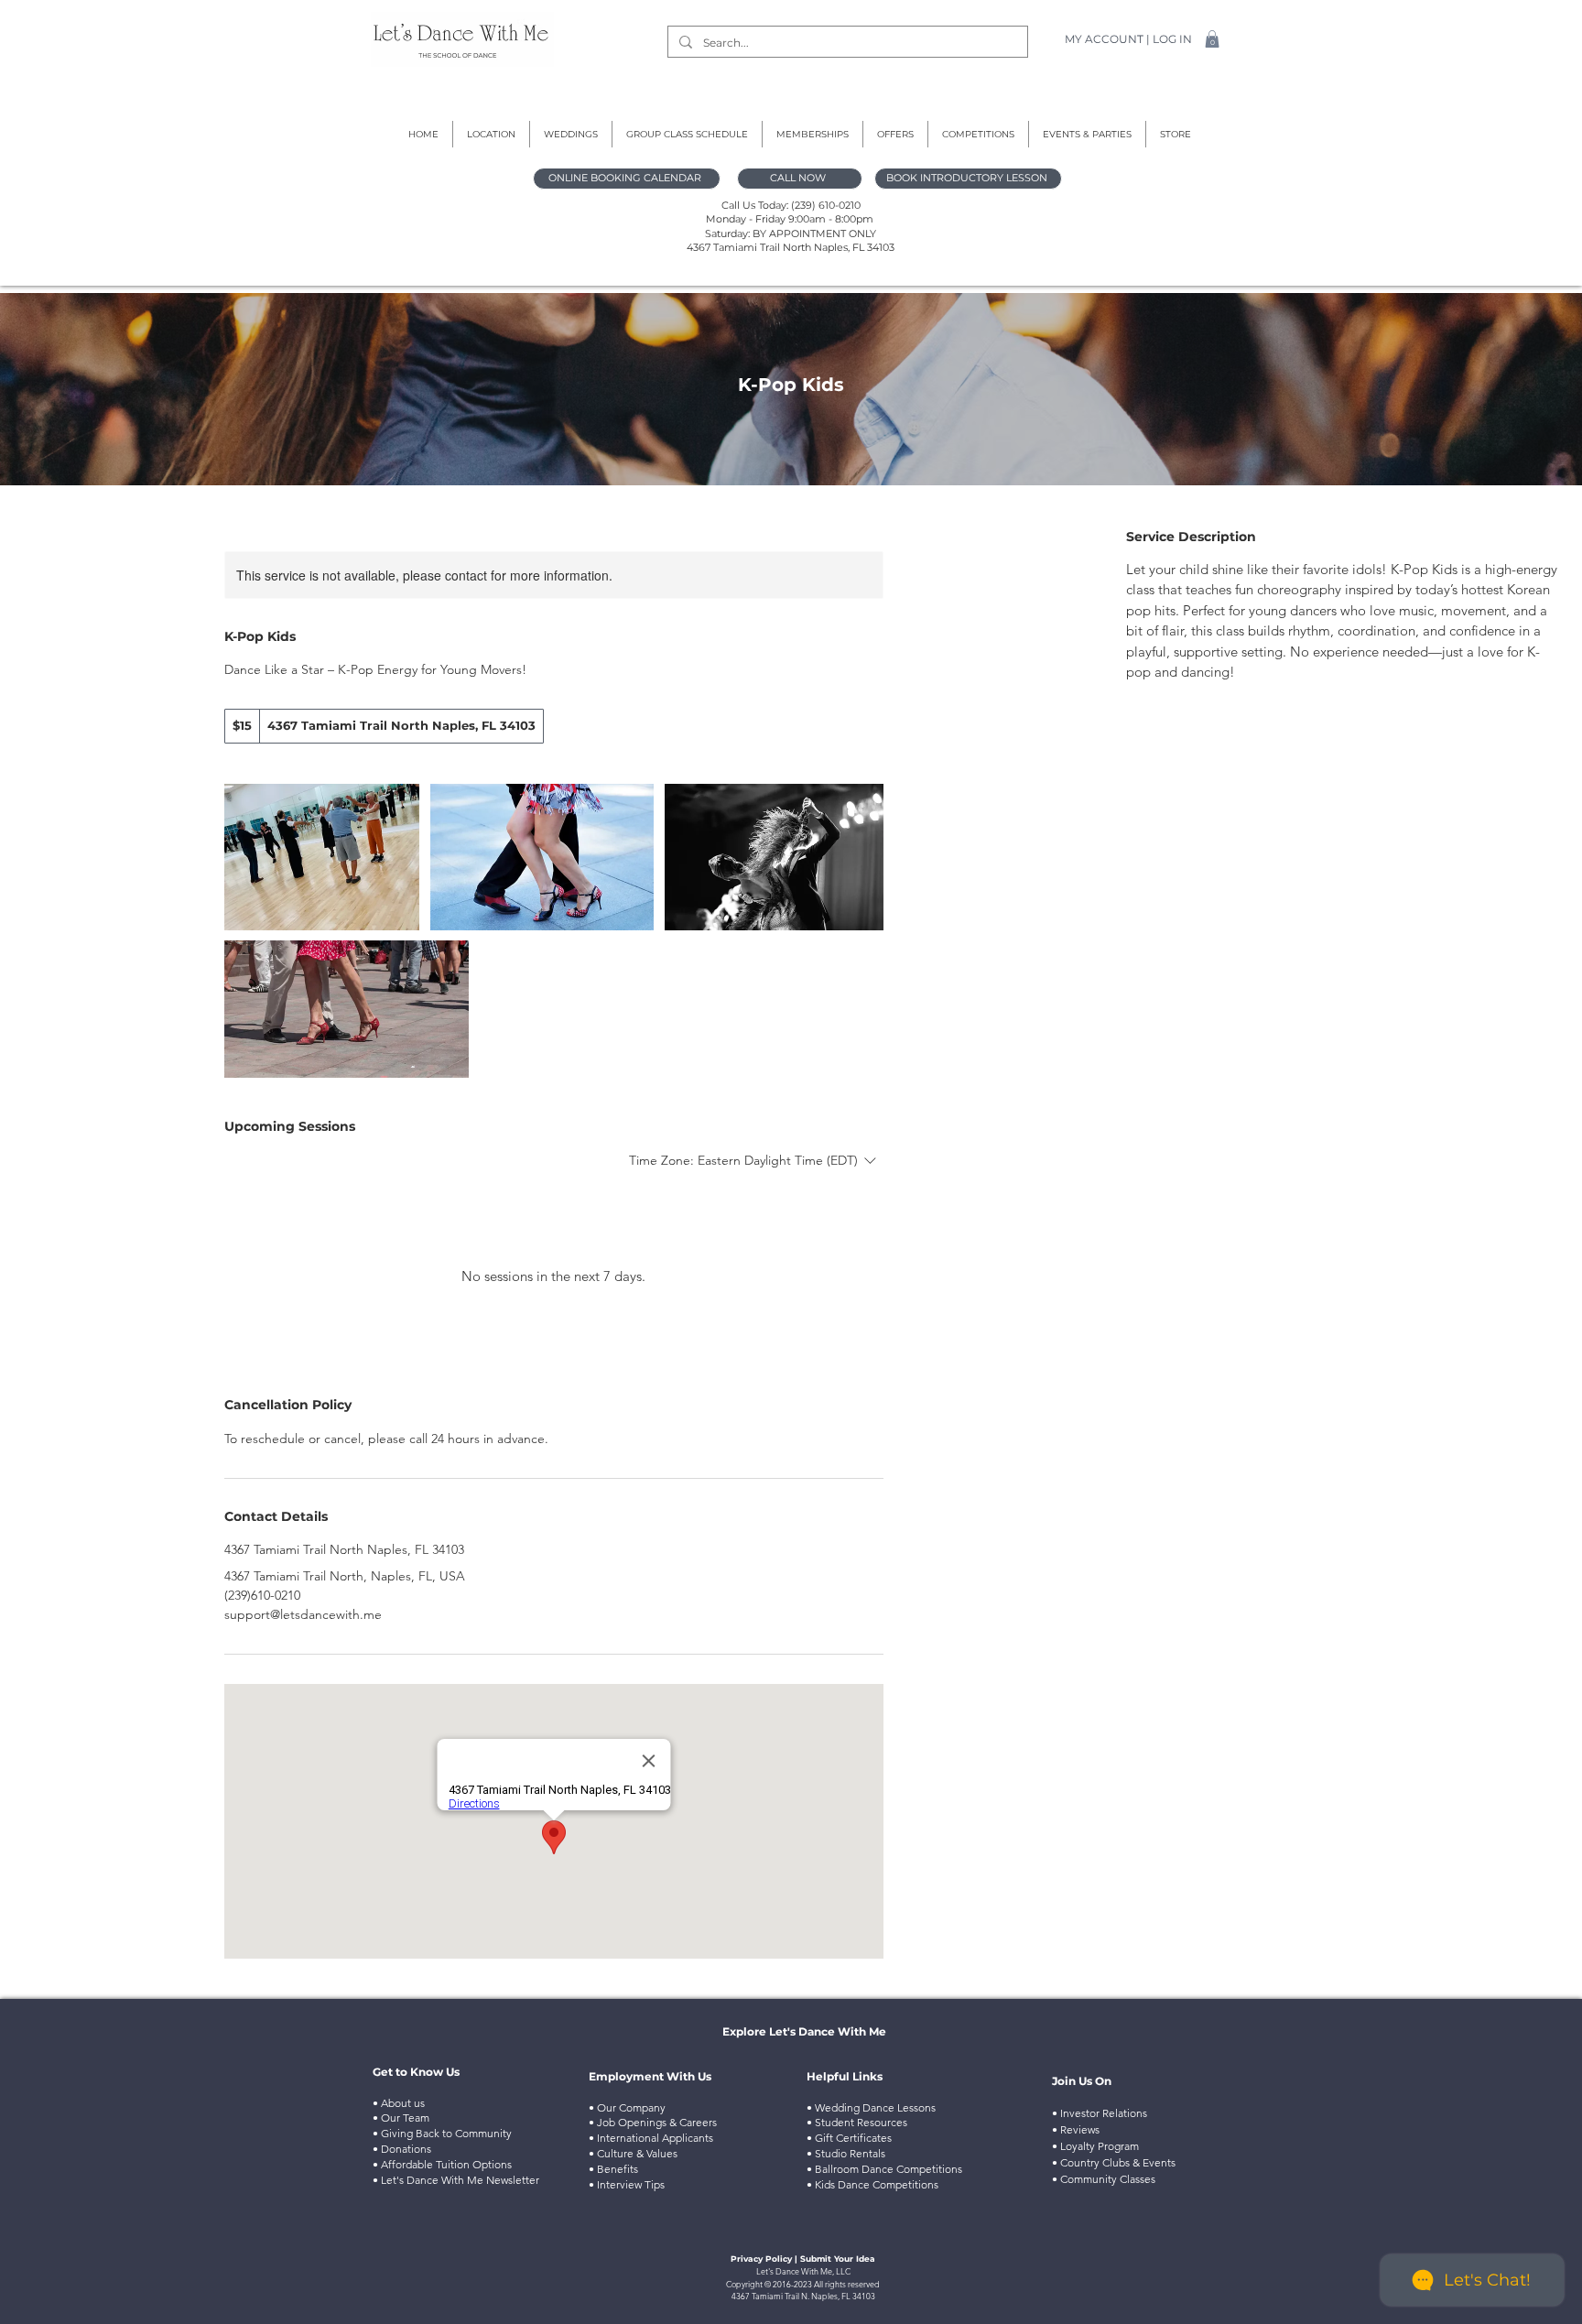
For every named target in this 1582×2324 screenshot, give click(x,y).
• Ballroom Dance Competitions (884, 2169)
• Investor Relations (1100, 2113)
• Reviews (1076, 2129)
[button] (1212, 39)
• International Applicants (651, 2138)
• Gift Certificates (849, 2138)
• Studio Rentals (847, 2153)
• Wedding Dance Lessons (871, 2107)
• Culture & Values (633, 2153)
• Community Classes (1104, 2179)
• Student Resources (857, 2122)
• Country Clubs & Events (1114, 2162)
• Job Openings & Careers (653, 2122)
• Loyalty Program (1095, 2146)
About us (401, 2103)
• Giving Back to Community (442, 2133)
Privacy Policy (761, 2259)
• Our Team (401, 2118)
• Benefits (613, 2169)
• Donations (403, 2149)
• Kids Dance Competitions (872, 2184)
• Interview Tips (627, 2184)
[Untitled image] (322, 857)
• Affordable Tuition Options (444, 2164)
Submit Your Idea (838, 2259)
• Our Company (627, 2107)
